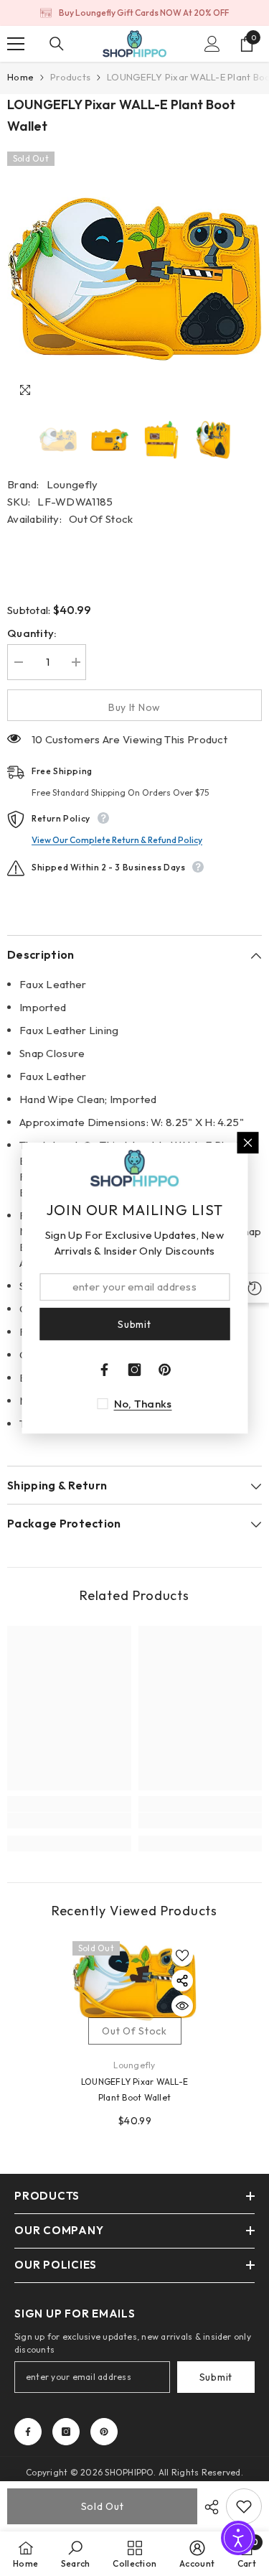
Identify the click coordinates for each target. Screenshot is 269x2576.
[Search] (57, 44)
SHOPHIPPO (129, 2472)
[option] (134, 13)
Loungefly (72, 484)
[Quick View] (182, 2006)
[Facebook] (28, 2432)
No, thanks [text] (143, 1404)
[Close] (247, 1143)
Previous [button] (11, 440)
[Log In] (212, 44)
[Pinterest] (104, 2432)
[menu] (16, 44)
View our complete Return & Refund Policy (117, 840)
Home (20, 77)
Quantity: (32, 633)
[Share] (208, 2507)
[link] (69, 1821)
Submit (216, 2377)
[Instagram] (66, 2432)
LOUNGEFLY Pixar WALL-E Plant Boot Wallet (134, 2089)
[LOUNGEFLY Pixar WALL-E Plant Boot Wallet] (134, 1981)
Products (70, 77)
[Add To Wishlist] (244, 2506)
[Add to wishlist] (182, 1956)
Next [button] (258, 440)
